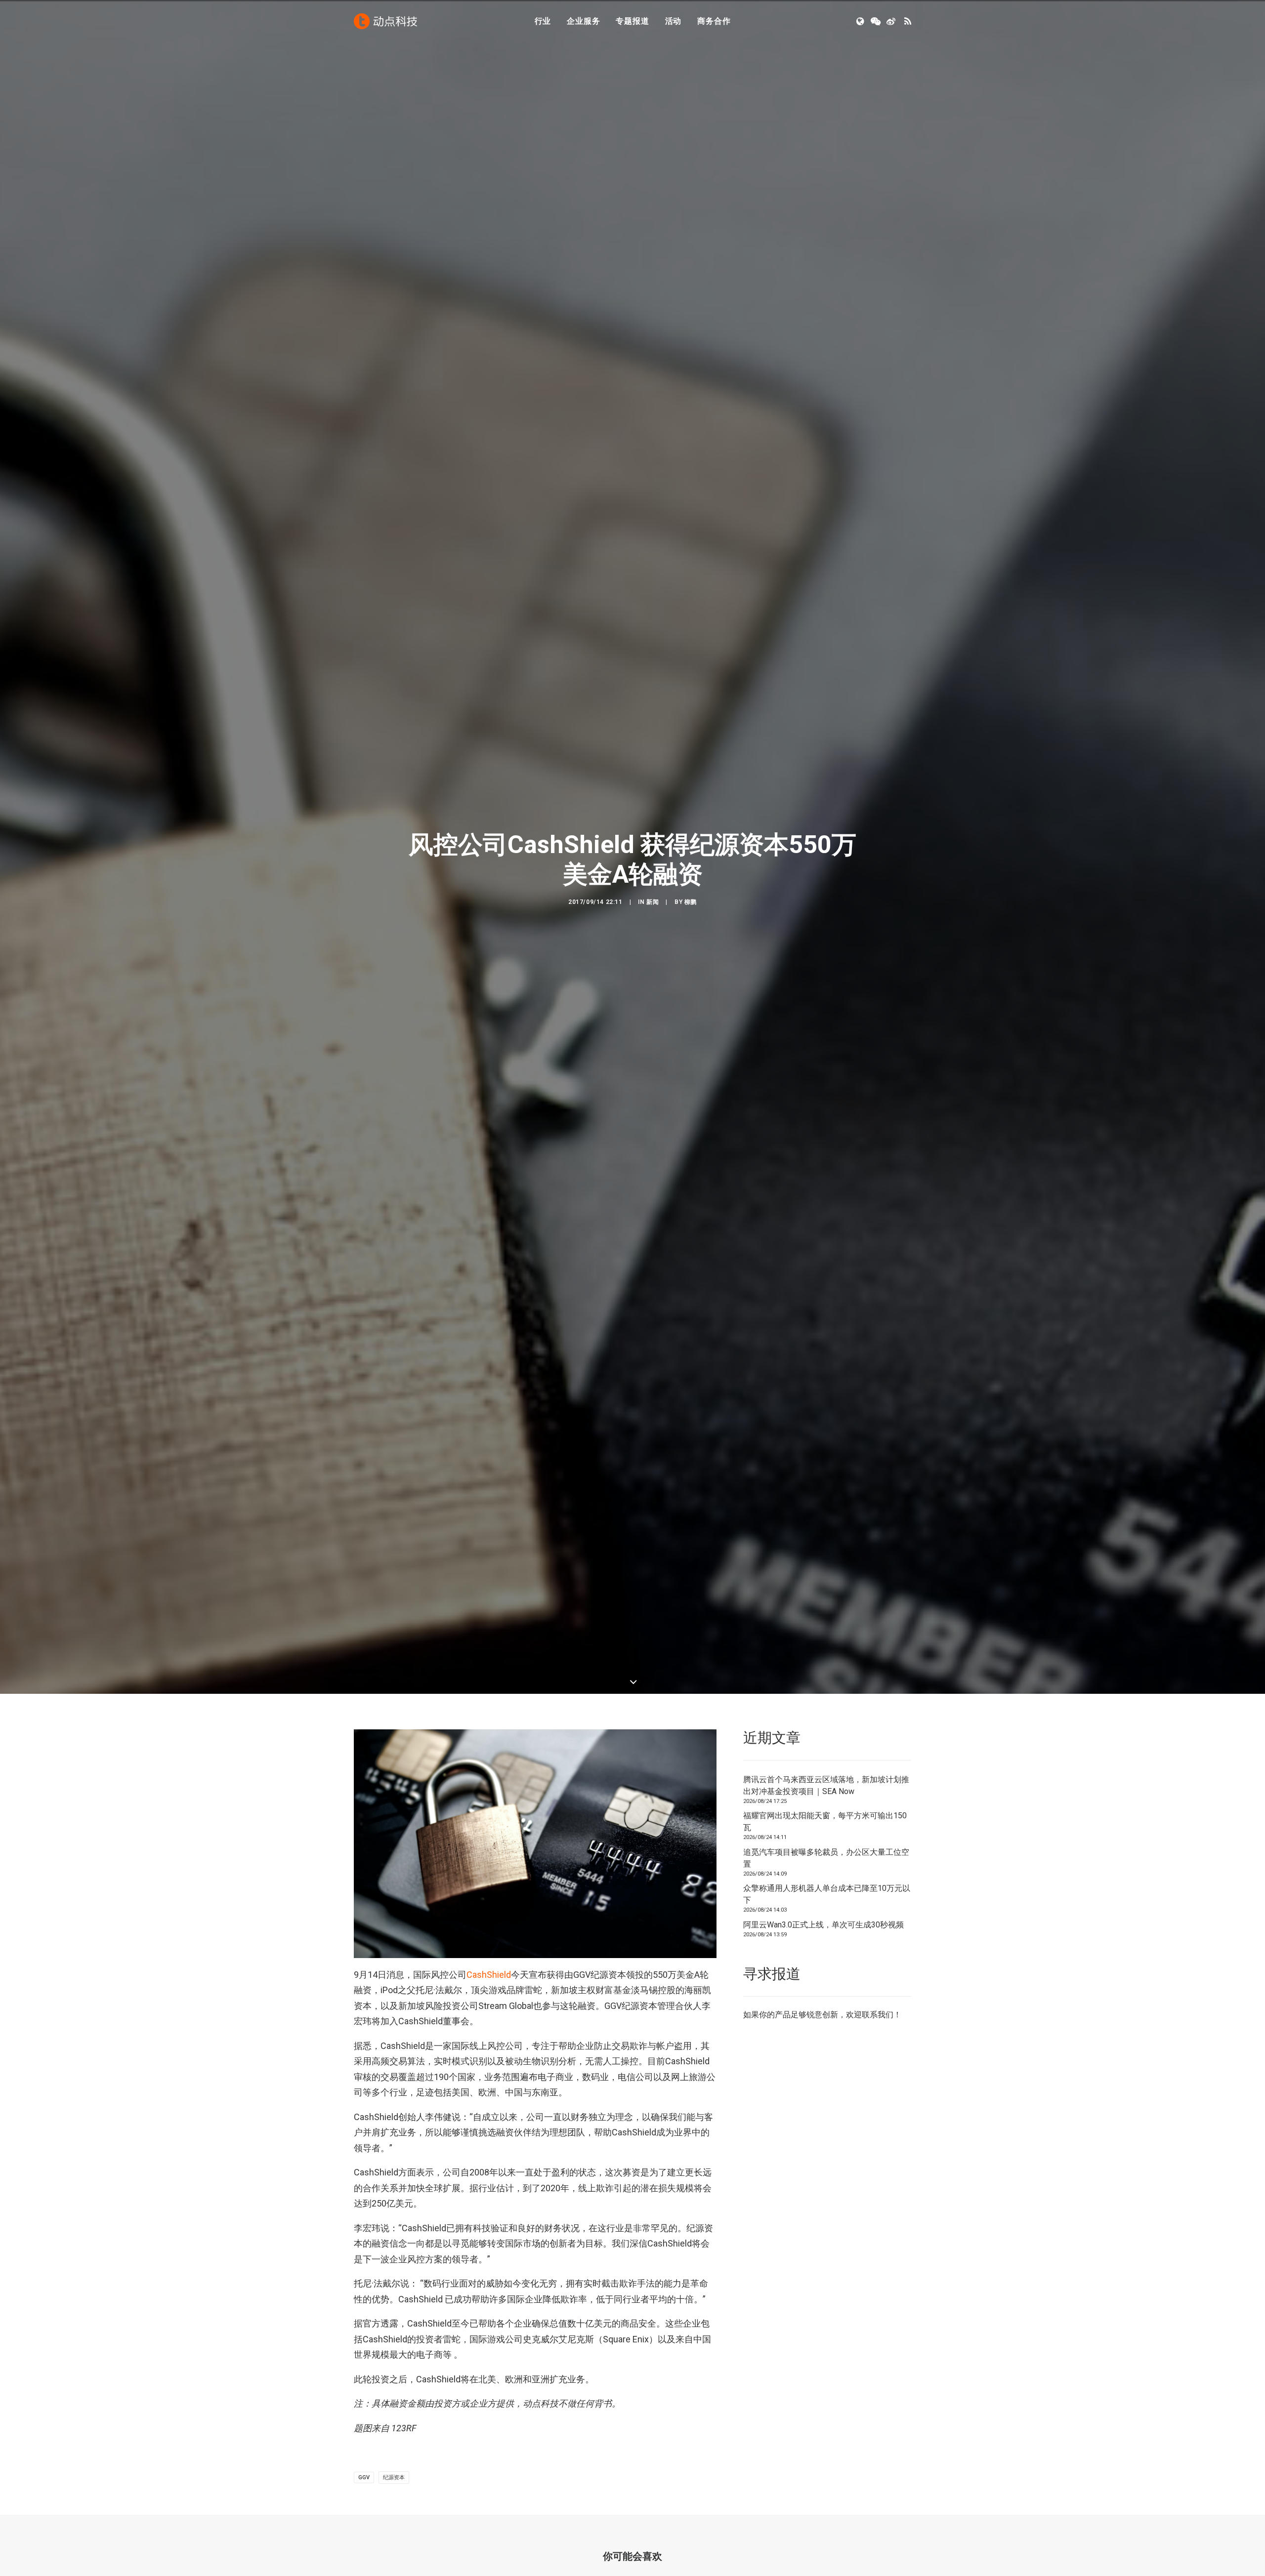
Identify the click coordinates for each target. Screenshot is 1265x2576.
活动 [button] (674, 21)
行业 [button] (543, 21)
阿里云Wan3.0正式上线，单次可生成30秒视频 (823, 2163)
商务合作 (714, 21)
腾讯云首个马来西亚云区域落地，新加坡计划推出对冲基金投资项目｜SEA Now (826, 2024)
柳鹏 (691, 1021)
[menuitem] (543, 21)
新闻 (653, 1021)
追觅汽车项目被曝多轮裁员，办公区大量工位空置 (826, 2096)
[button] (861, 21)
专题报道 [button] (632, 21)
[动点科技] (385, 21)
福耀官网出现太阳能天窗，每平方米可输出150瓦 (825, 2060)
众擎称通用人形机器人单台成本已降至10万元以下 (827, 2133)
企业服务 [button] (583, 21)
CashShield (489, 2213)
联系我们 (878, 2253)
